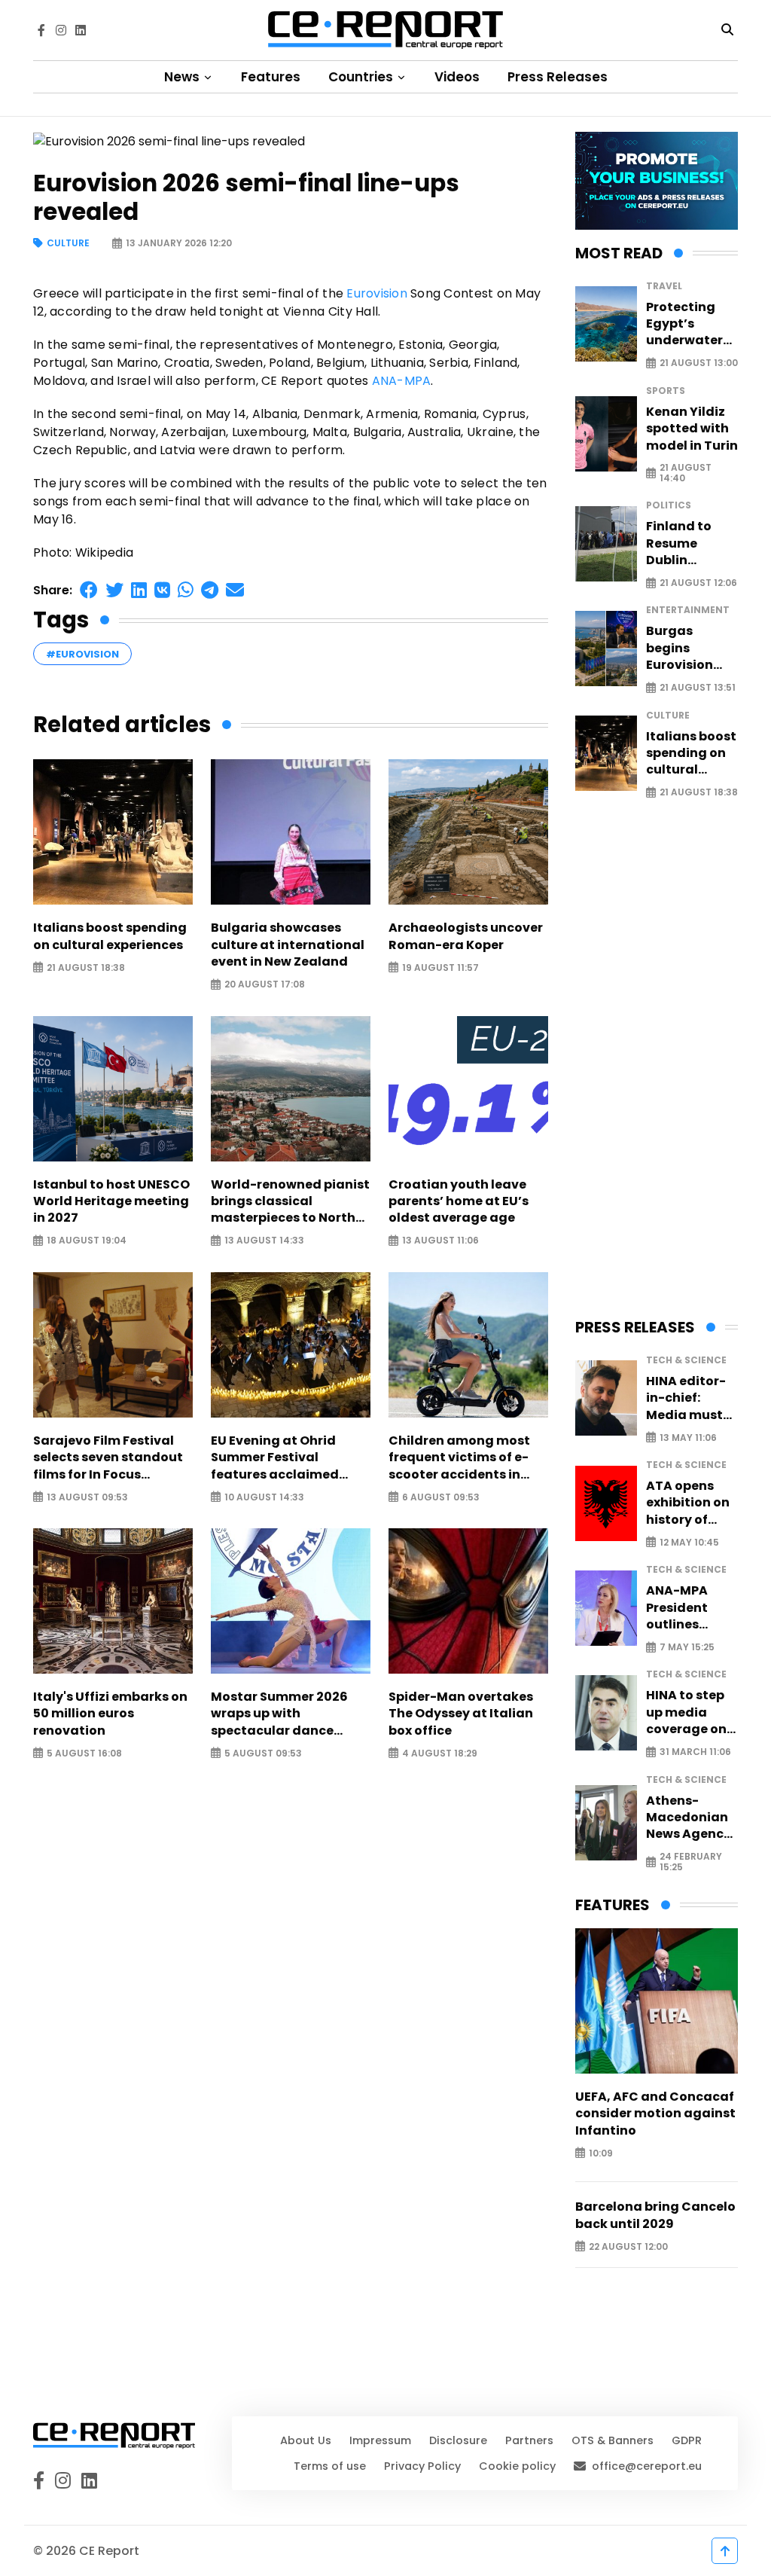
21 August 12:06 (698, 583)
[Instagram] (61, 30)
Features (271, 77)
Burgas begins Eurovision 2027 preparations (689, 648)
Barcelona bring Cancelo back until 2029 (655, 2215)
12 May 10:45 (689, 1542)
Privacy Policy (422, 2466)
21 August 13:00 (699, 363)
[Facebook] (41, 30)
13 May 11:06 (688, 1438)
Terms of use (330, 2466)
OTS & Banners (613, 2440)
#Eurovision (82, 654)
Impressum (380, 2440)
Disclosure (458, 2440)
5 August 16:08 (84, 1753)
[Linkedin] (81, 30)
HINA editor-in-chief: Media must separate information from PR (686, 1398)
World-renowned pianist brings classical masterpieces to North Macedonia (290, 1202)
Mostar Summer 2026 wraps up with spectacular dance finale (279, 1714)
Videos (457, 77)
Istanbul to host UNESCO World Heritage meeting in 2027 (111, 1202)
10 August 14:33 (264, 1497)
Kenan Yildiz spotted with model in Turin (692, 429)
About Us (306, 2440)
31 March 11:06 (695, 1752)
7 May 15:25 (687, 1648)
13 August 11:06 (440, 1241)
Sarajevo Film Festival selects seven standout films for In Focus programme (108, 1458)
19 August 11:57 (440, 968)
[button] (89, 590)
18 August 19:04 (87, 1241)
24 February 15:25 (691, 1862)
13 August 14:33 (264, 1241)
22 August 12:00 (628, 2246)
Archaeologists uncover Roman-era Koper (466, 936)
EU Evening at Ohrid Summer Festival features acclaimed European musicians (276, 1458)
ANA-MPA (402, 381)
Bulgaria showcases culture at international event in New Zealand (288, 945)
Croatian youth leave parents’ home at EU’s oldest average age (459, 1202)
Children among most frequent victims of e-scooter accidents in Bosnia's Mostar (459, 1458)
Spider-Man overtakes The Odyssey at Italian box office (461, 1714)
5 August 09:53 (263, 1753)
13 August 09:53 (87, 1497)
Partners (529, 2440)
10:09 (601, 2153)
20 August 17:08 (265, 985)
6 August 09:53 (441, 1497)
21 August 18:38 (86, 968)
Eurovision (377, 293)
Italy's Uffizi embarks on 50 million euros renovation (110, 1714)
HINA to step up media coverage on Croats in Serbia (686, 1712)
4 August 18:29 (440, 1753)
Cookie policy (517, 2466)
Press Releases (558, 77)
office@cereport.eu (647, 2466)
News (183, 77)
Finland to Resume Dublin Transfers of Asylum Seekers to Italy (685, 543)
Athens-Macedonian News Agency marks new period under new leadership (689, 1818)
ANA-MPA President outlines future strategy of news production (683, 1608)
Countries (362, 77)
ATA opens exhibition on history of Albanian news (688, 1503)
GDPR (687, 2440)
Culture (68, 244)
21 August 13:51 (698, 688)
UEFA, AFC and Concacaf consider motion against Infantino (655, 2114)
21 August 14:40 (686, 473)
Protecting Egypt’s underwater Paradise (684, 324)
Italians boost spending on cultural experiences (110, 936)
